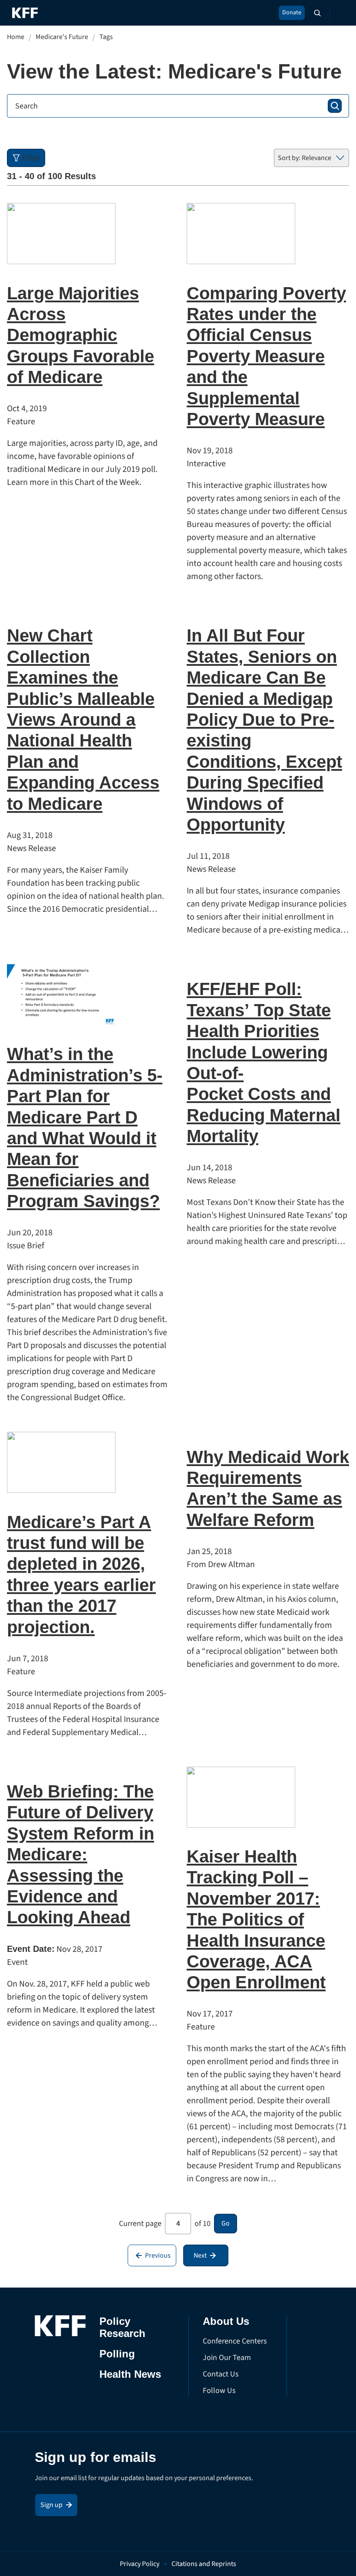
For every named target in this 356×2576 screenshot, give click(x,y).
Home (16, 37)
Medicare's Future (62, 37)
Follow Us (219, 2391)
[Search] (335, 106)
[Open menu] (339, 13)
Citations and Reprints (204, 2564)
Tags (106, 37)
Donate (292, 13)
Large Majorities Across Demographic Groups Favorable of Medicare (81, 335)
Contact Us (221, 2374)
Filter (32, 158)
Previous (158, 2255)
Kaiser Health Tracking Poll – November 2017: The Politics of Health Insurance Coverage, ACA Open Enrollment (256, 1919)
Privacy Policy (140, 2564)
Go (226, 2223)
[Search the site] (317, 13)
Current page (140, 2224)
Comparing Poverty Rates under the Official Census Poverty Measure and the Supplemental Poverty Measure (266, 356)
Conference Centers (235, 2341)
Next (200, 2255)
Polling (117, 2354)
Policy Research (122, 2327)
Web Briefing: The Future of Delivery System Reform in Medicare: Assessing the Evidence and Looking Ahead (81, 1854)
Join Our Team (227, 2358)
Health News (130, 2374)
